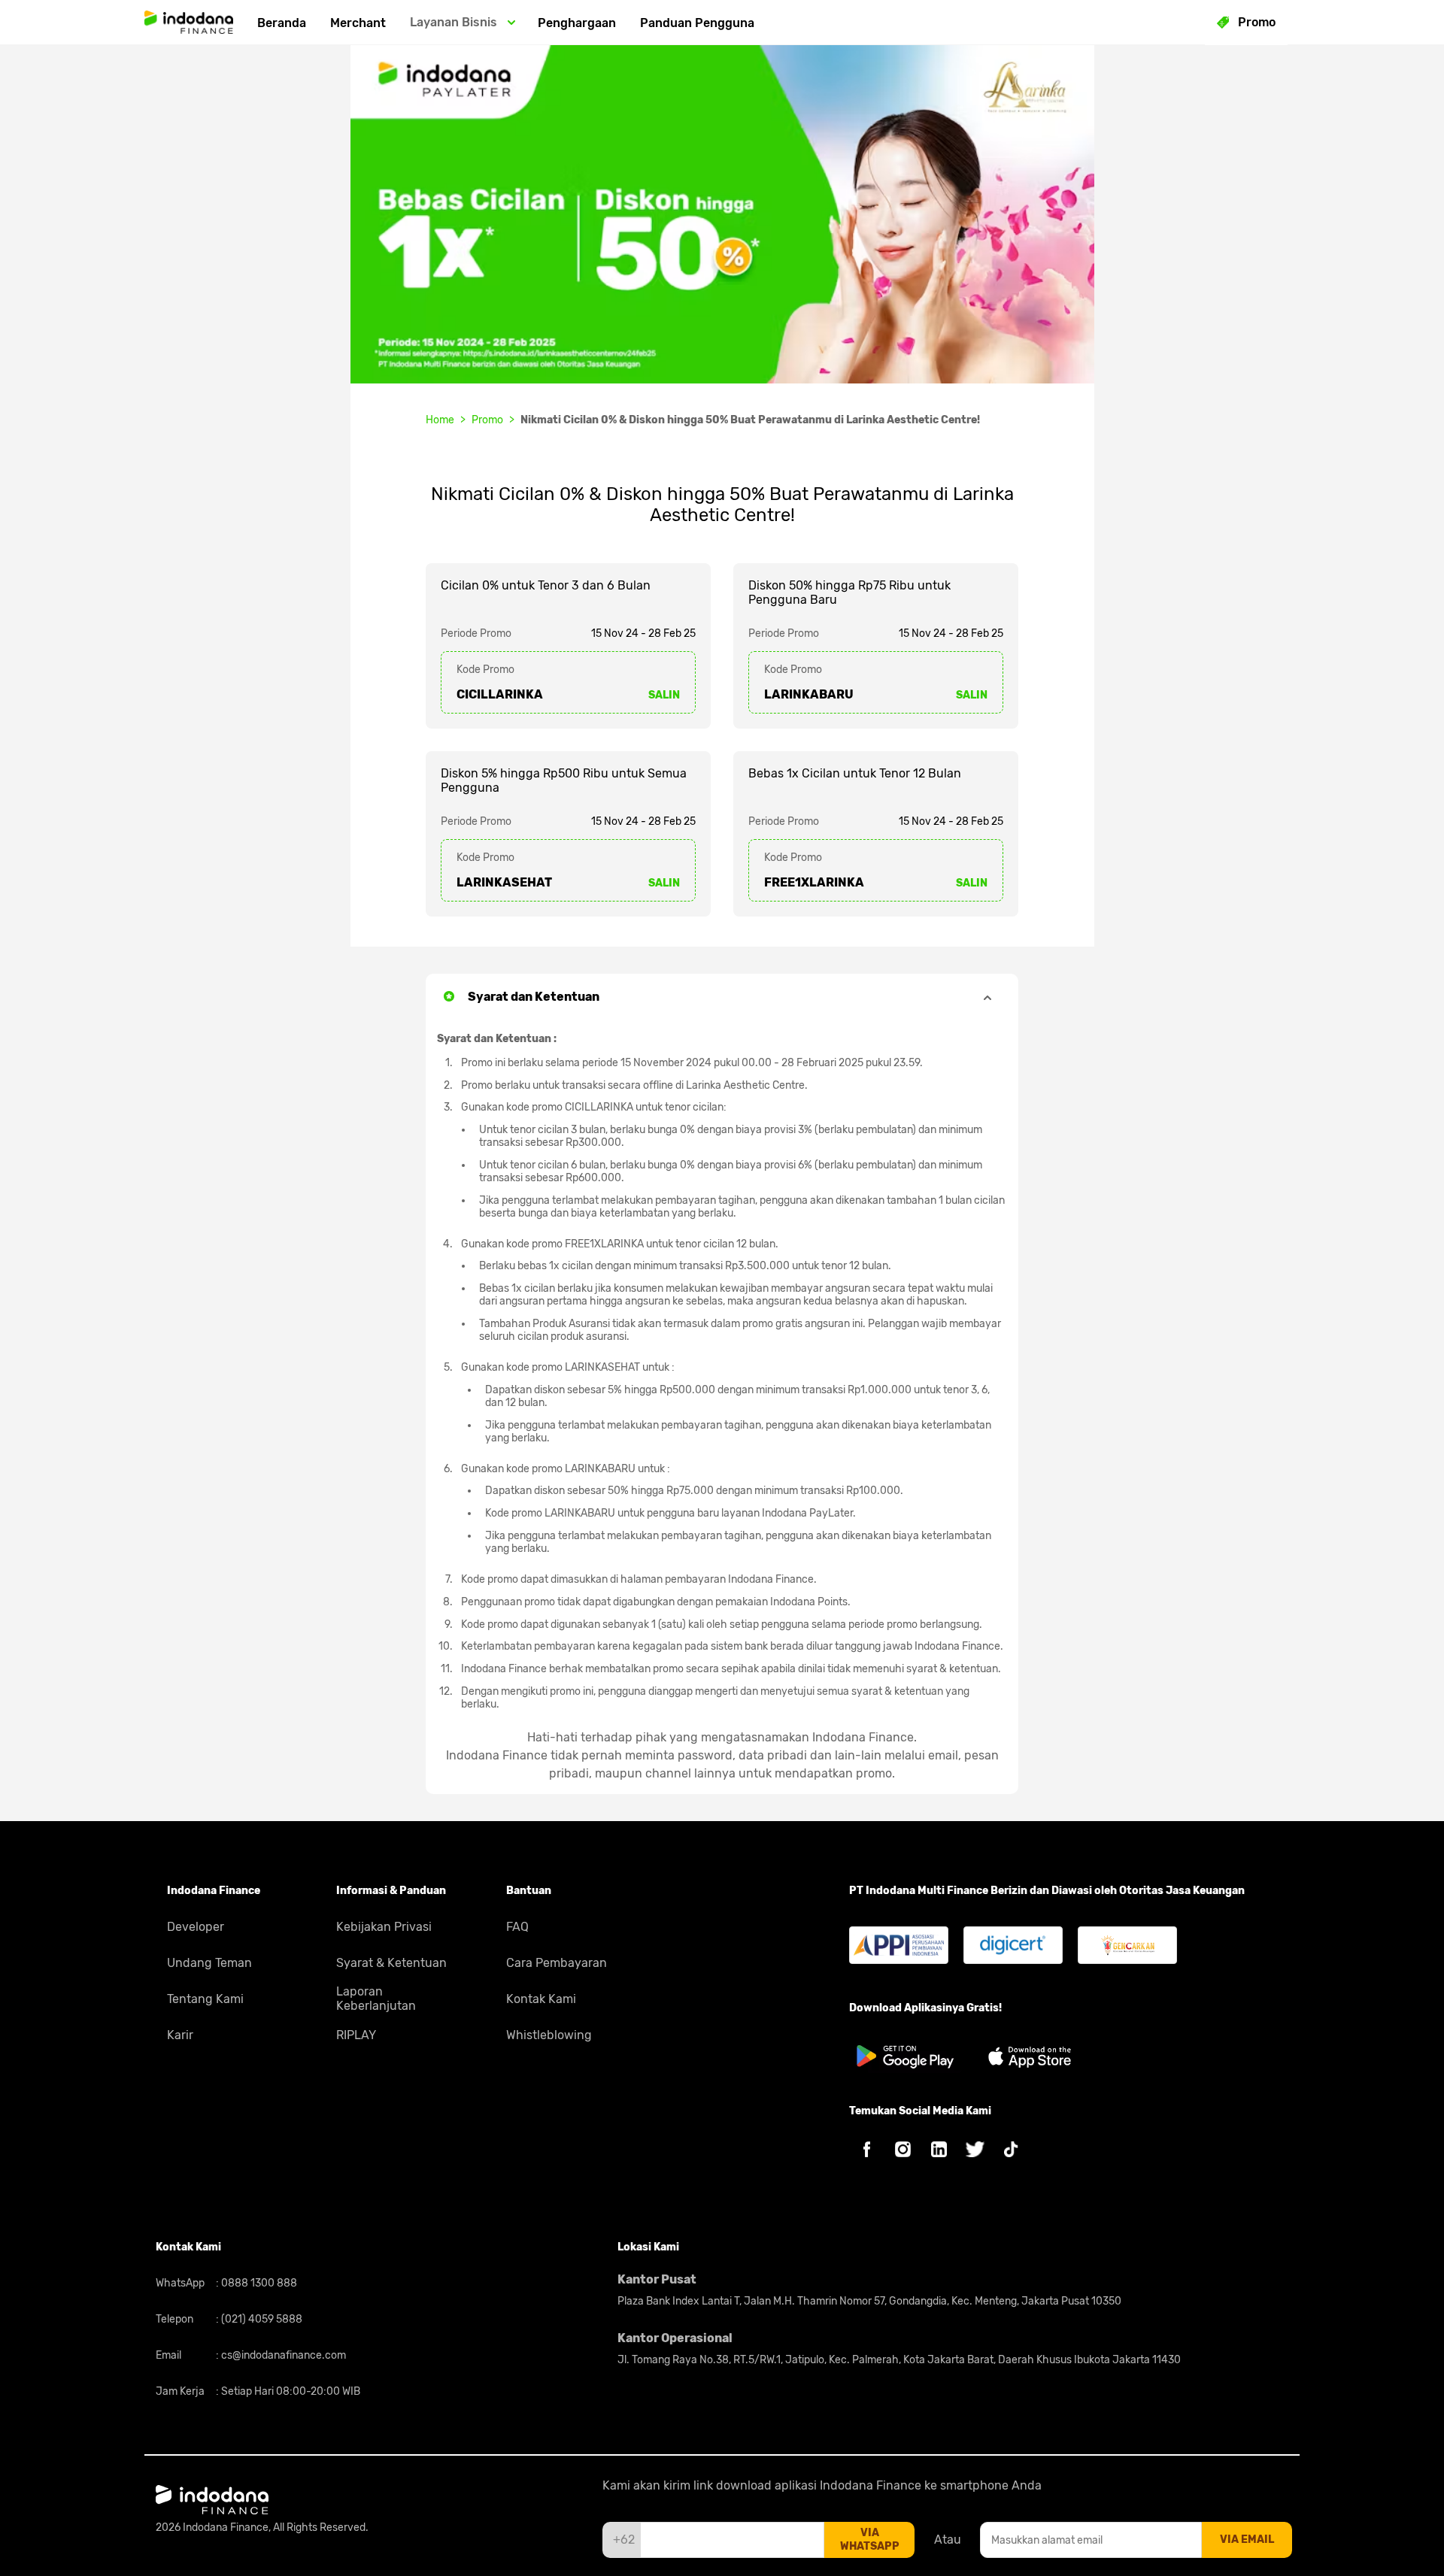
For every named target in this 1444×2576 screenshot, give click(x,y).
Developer (196, 1927)
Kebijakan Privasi (384, 1927)
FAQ (517, 1927)
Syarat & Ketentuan (391, 1963)
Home (440, 420)
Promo (487, 420)
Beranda (282, 23)
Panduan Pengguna (697, 23)
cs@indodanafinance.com (282, 2355)
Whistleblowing (549, 2035)
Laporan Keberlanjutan (376, 1999)
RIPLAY (356, 2035)
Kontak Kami (541, 1999)
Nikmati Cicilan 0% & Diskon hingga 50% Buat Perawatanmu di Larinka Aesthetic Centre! (750, 420)
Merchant (358, 23)
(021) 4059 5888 (261, 2319)
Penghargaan (577, 23)
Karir (180, 2035)
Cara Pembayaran (557, 1963)
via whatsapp (870, 2540)
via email (1247, 2540)
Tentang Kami (205, 1999)
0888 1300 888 (258, 2283)
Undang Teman (209, 1963)
